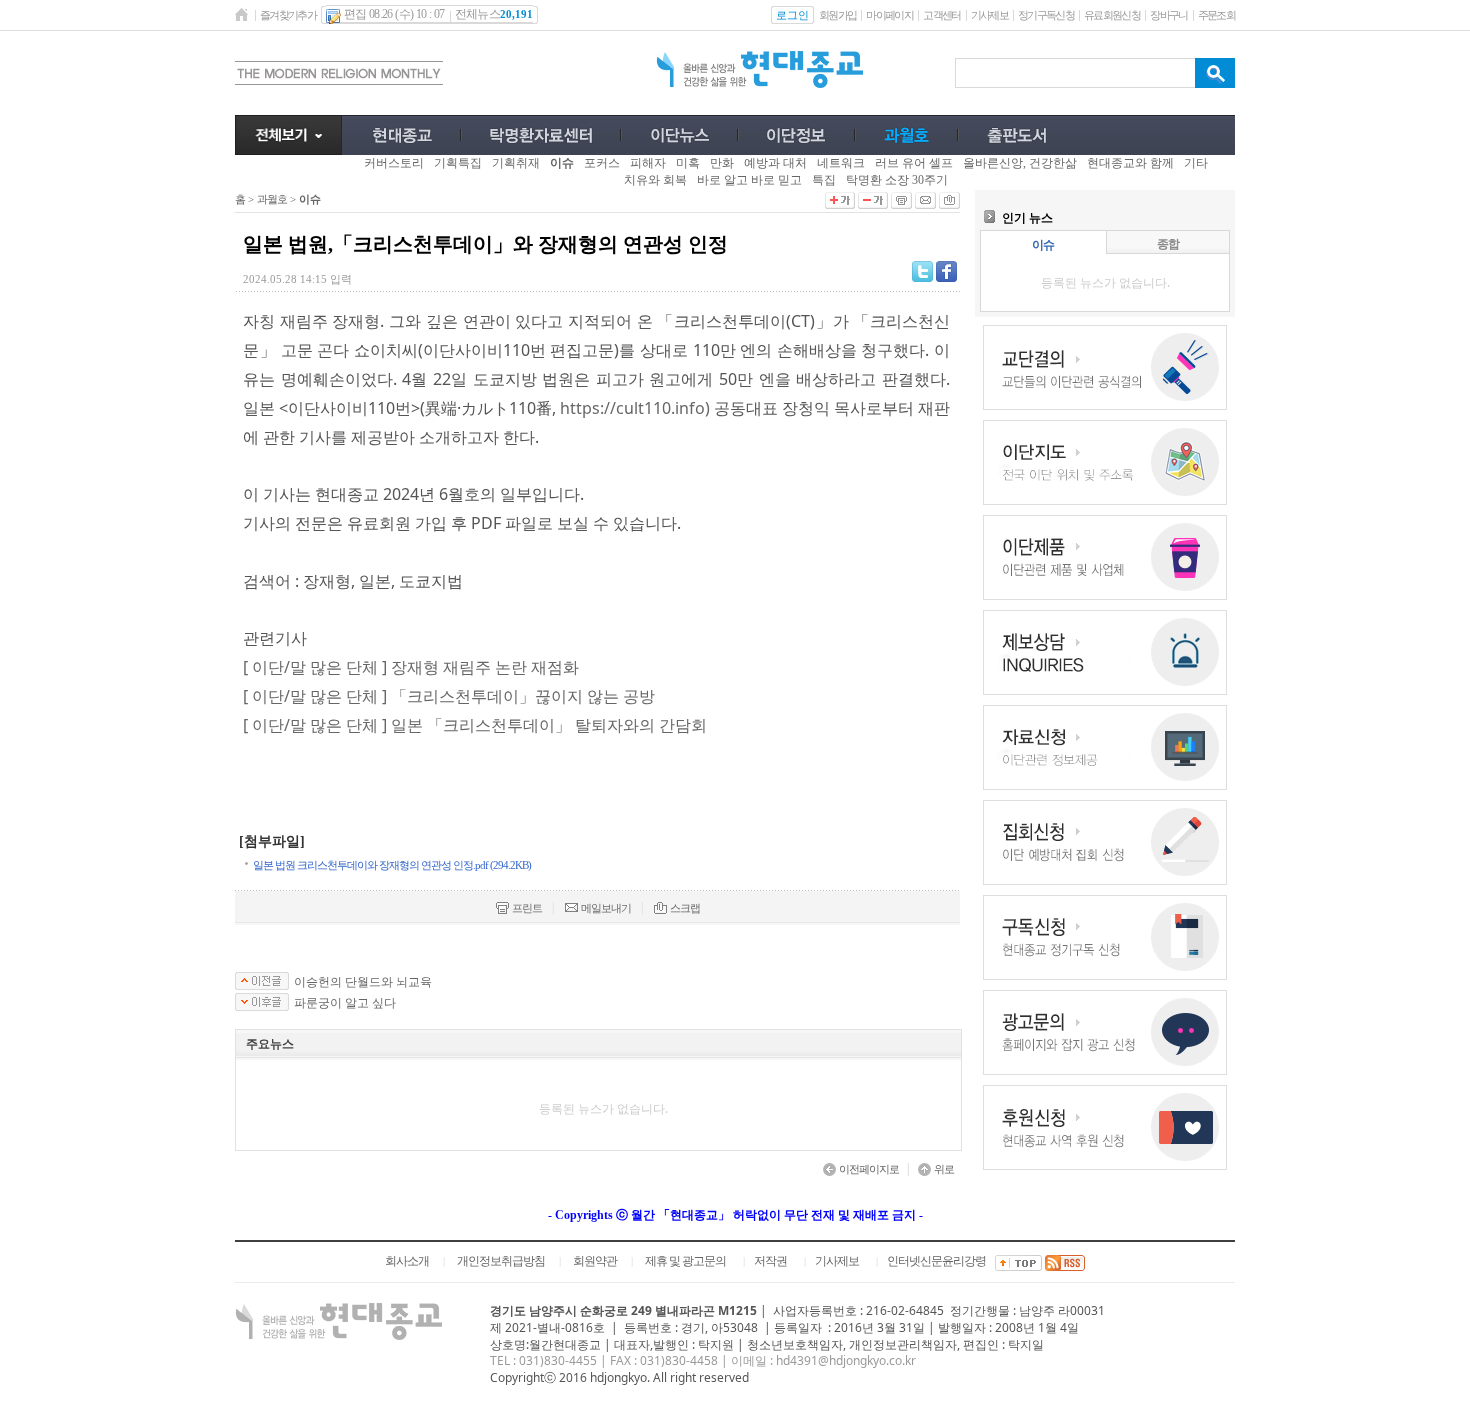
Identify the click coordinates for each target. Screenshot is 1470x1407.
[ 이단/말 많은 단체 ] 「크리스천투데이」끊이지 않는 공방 (449, 696)
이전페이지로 (869, 1169)
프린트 (527, 908)
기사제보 (989, 15)
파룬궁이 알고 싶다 (345, 1003)
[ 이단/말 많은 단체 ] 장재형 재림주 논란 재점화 (411, 667)
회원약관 (595, 1261)
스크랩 (685, 908)
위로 (944, 1169)
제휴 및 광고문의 (685, 1261)
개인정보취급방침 (501, 1261)
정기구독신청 (1046, 15)
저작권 (770, 1261)
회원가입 (837, 15)
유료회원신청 (1112, 15)
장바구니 (1168, 15)
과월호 (272, 199)
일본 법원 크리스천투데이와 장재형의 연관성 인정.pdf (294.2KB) (392, 865)
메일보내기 (606, 908)
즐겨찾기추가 (288, 15)
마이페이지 (889, 15)
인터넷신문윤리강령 (936, 1261)
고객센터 (941, 15)
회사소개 (407, 1261)
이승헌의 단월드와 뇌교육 (363, 982)
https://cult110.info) (635, 408)
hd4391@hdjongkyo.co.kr (846, 1360)
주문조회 (1216, 15)
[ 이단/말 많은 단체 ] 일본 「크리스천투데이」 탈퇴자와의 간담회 (475, 725)
